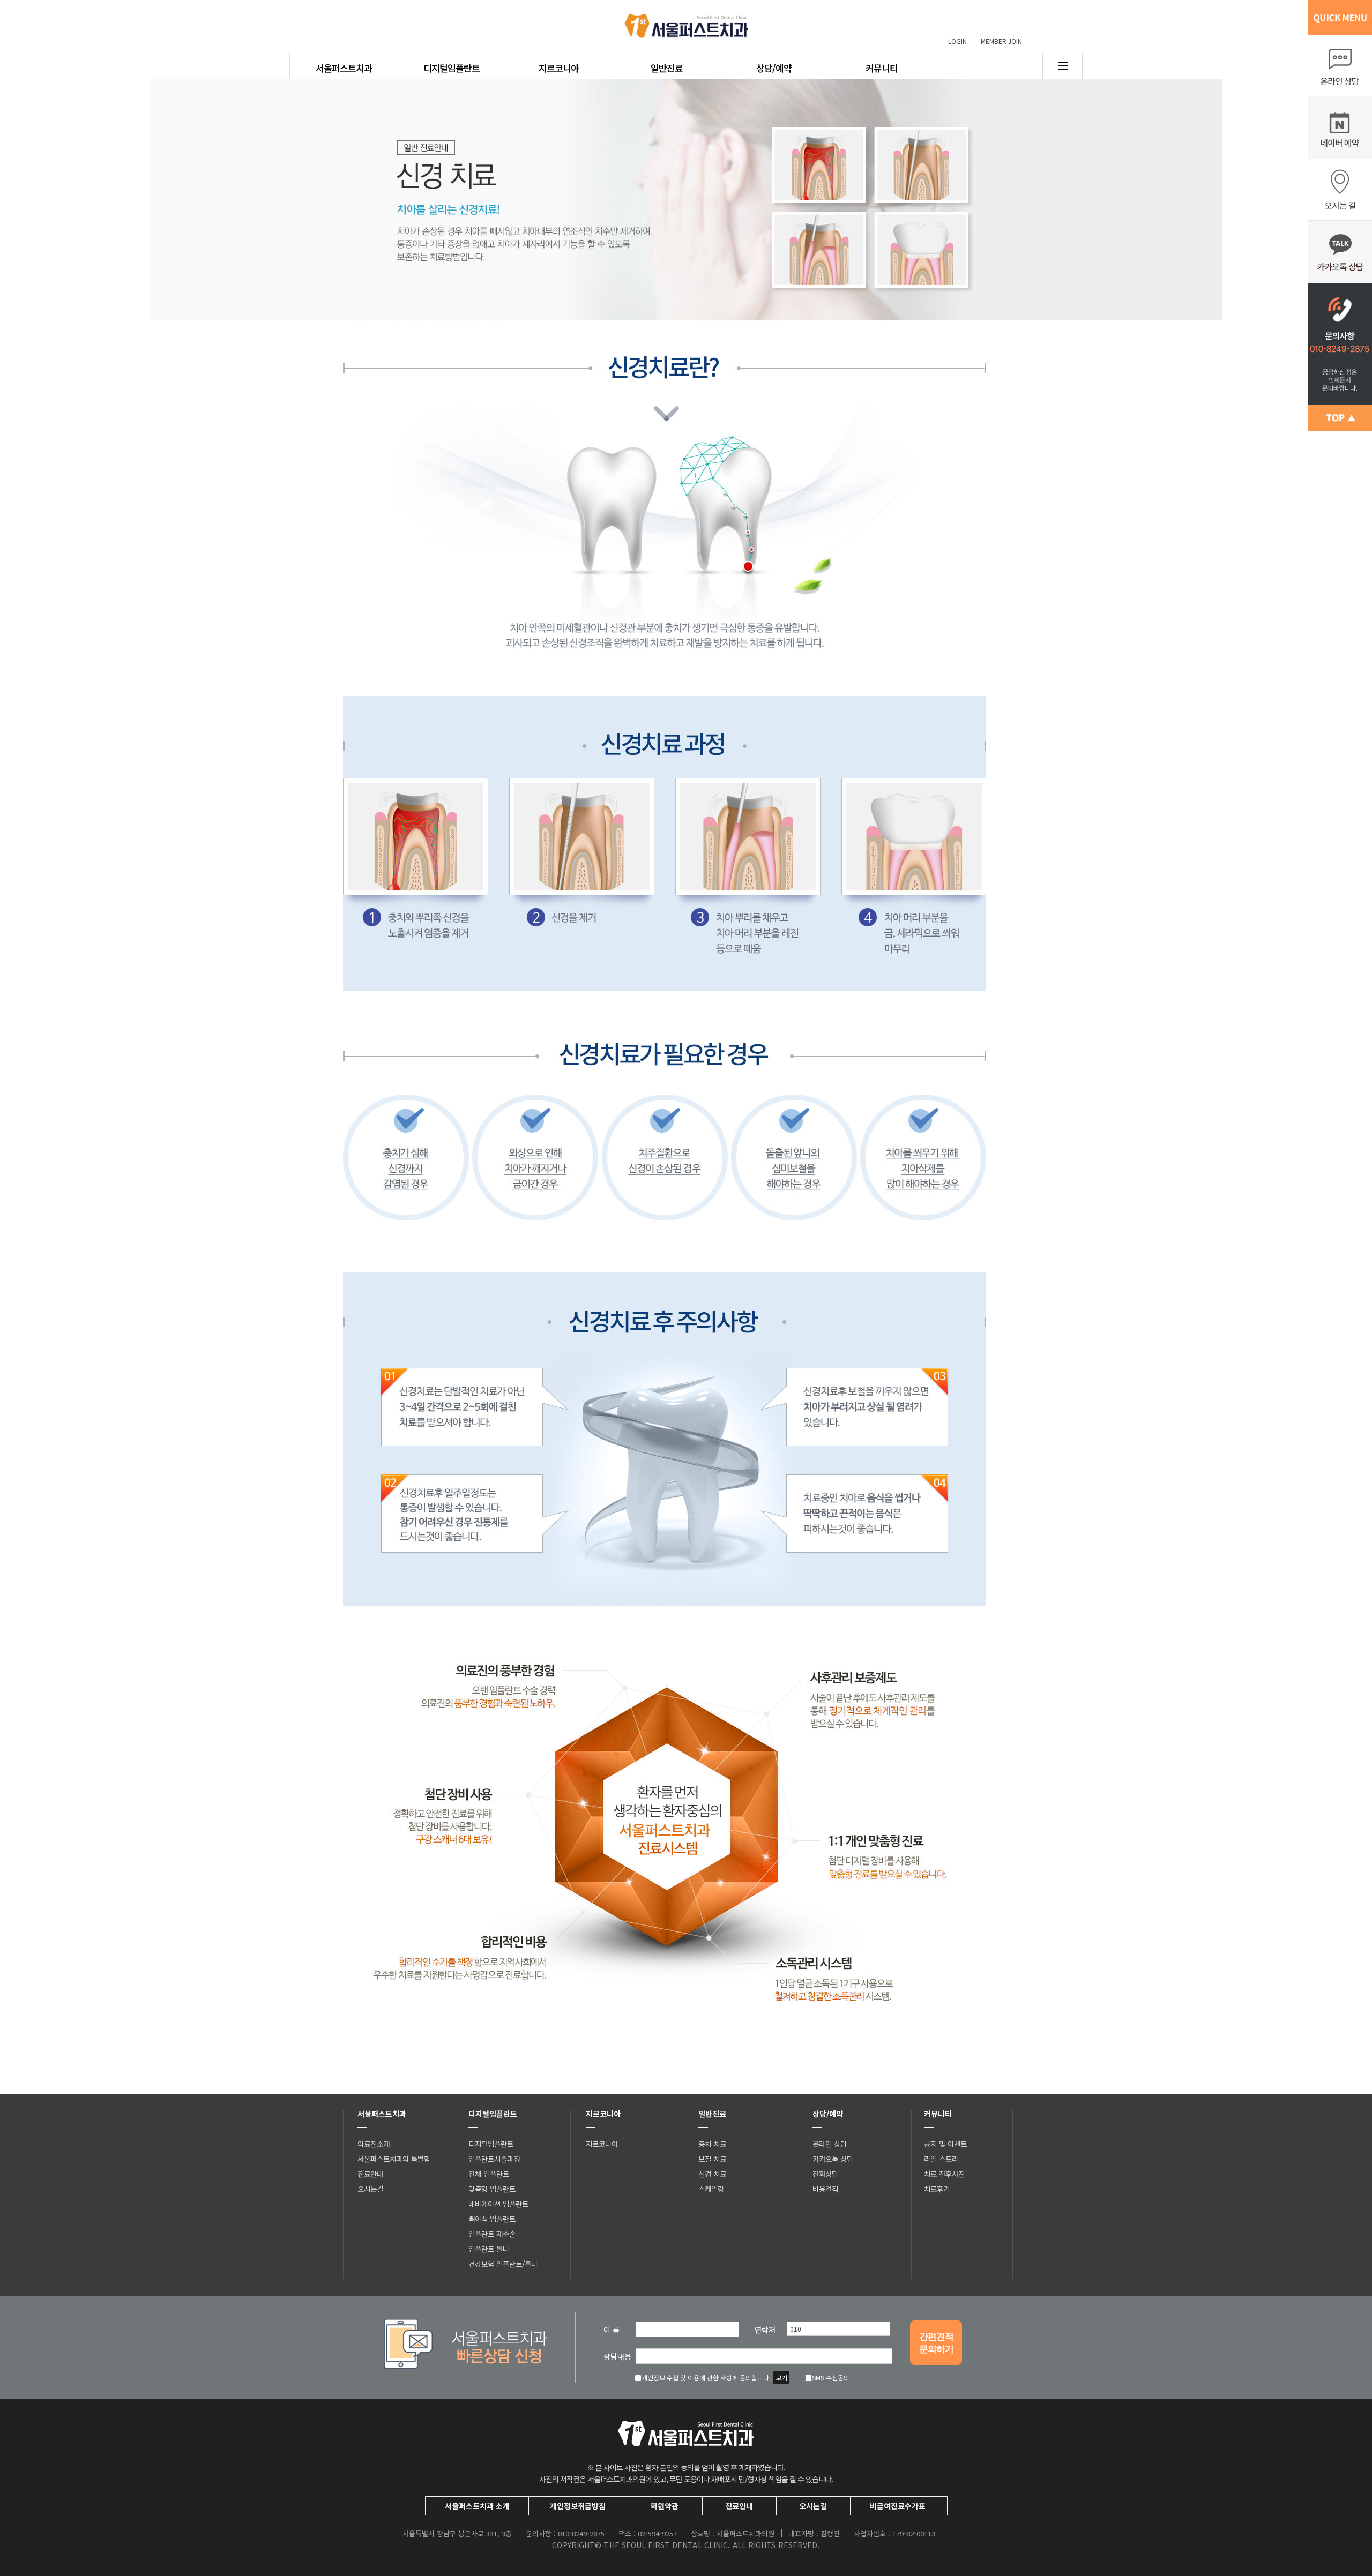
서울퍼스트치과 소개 (477, 2506)
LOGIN (957, 41)
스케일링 (711, 2189)
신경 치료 (712, 2174)
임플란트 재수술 (492, 2234)
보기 (781, 2377)
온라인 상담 (830, 2144)
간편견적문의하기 (936, 2343)
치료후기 (937, 2189)
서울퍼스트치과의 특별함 (394, 2159)
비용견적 (825, 2189)
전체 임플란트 (489, 2174)
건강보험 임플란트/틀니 (503, 2264)
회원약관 (665, 2506)
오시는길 (370, 2189)
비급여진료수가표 (898, 2506)
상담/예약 (774, 68)
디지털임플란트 (452, 68)
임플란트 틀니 (489, 2249)
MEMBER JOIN (1001, 41)
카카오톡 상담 (833, 2159)
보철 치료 (712, 2159)
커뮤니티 (882, 68)
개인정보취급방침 (578, 2506)
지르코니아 (559, 68)
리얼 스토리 (941, 2159)
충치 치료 (712, 2144)
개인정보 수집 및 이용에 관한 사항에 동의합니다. (706, 2377)
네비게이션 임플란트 (498, 2204)
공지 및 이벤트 (945, 2144)
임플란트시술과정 (494, 2159)
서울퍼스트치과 (344, 68)
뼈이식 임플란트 (492, 2219)
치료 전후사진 (944, 2174)
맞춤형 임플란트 (492, 2189)
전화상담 (825, 2174)
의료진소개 (374, 2144)
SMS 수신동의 (831, 2377)
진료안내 (370, 2174)
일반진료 (667, 68)
